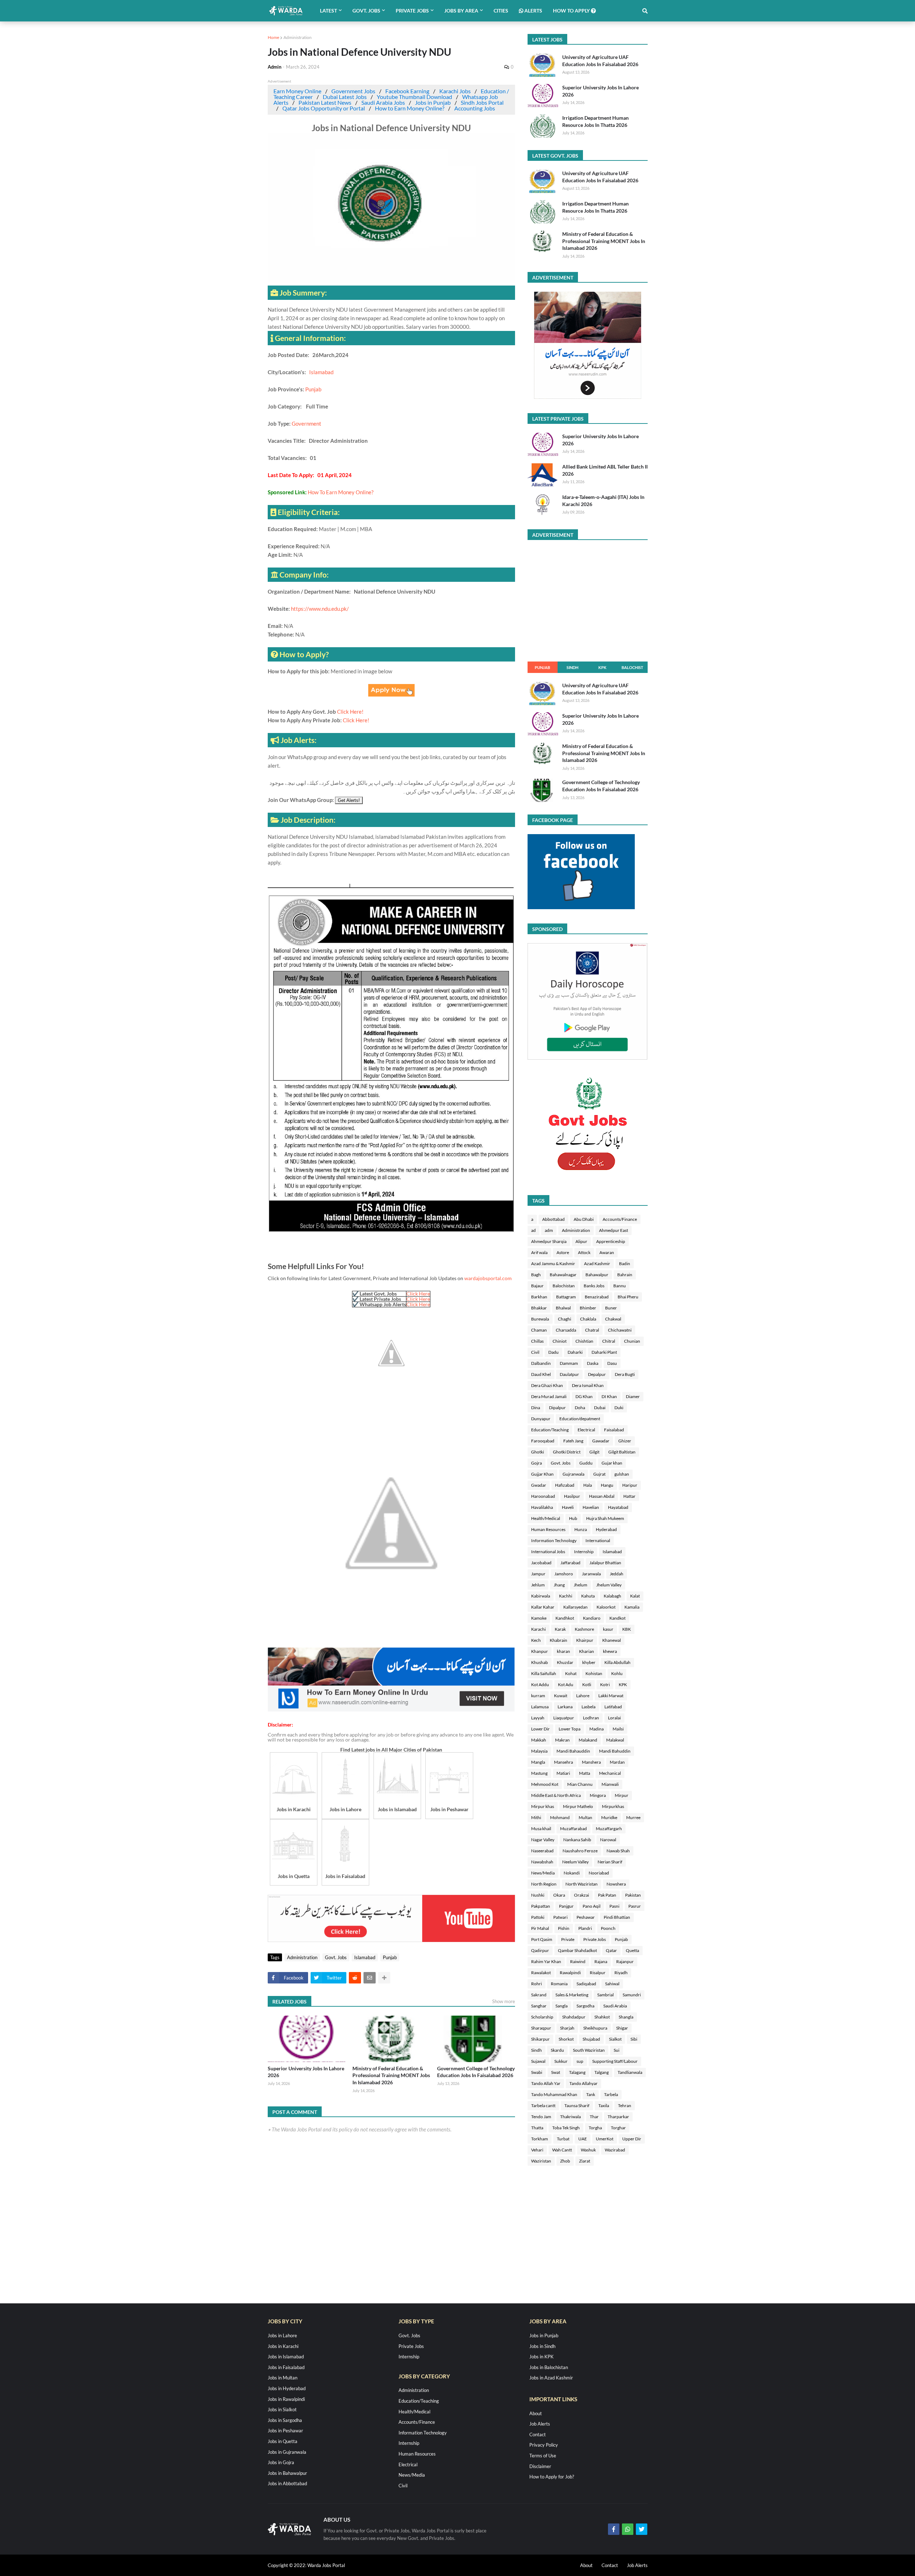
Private (568, 1939)
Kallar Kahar (543, 1607)
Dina (536, 1408)
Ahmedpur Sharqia (549, 1241)
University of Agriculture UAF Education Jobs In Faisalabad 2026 (600, 61)
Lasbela (588, 1707)
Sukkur (561, 2061)
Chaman (539, 1330)
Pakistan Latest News (325, 102)
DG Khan (584, 1396)
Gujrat (599, 1474)
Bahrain (625, 1275)
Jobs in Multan (283, 2378)
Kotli (587, 1685)
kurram (538, 1696)
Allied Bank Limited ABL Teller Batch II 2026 (605, 470)
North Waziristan (582, 1884)
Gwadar (539, 1485)
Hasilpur (572, 1496)
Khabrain (558, 1640)
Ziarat (585, 2161)
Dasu (612, 1363)
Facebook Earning (407, 91)
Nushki (538, 1895)
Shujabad (591, 2039)
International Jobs (548, 1552)
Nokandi (572, 1873)
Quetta (632, 1950)
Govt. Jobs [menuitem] (366, 11)
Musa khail (541, 1829)
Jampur (538, 1574)
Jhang (559, 1585)
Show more (504, 2001)
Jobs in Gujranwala (287, 2452)
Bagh (536, 1275)
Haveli (568, 1507)
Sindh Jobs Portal (482, 102)
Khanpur (540, 1651)
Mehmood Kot (545, 1784)
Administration (298, 37)
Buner (611, 1308)
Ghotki (538, 1452)
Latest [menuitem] (328, 11)
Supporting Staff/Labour (615, 2061)
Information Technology (554, 1540)
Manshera (591, 1762)
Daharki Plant (604, 1352)
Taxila (604, 2106)
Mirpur (622, 1795)
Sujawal (538, 2061)
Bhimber (588, 1308)
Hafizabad (565, 1485)
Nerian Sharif (610, 1862)
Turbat (563, 2139)
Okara (559, 1895)
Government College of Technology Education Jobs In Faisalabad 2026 (476, 2072)
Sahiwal (612, 1984)
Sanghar (539, 2006)
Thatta (537, 2128)
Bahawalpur (597, 1275)
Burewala (540, 1319)
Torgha (595, 2128)
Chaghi (565, 1319)
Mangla (538, 1762)
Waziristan (541, 2161)
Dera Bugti (625, 1374)
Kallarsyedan (575, 1607)
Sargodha (585, 2006)
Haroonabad (543, 1496)
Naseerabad (542, 1851)
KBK (627, 1629)
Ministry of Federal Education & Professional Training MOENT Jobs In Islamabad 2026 (391, 2075)
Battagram (566, 1297)
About (536, 2413)
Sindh (572, 667)
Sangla (562, 2006)
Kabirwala (541, 1596)
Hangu (607, 1485)
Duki (619, 1408)
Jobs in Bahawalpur (287, 2473)
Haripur (630, 1485)
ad (533, 1230)
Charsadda (566, 1330)
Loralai (614, 1718)
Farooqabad (543, 1441)
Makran (562, 1740)
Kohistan (594, 1673)
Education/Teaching (550, 1430)
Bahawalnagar (563, 1275)
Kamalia (632, 1607)
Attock (584, 1252)
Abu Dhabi (584, 1219)
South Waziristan (589, 2050)
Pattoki (538, 1917)
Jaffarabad (570, 1563)
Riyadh (621, 1973)
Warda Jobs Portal (326, 2565)
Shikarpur (540, 2039)
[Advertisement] (391, 1710)
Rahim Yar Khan (546, 1961)
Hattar (629, 1496)
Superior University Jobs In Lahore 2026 (306, 2072)
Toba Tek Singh (566, 2128)
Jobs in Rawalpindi (286, 2399)
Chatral (592, 1330)
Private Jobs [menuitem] (412, 11)
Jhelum (580, 1585)
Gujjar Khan (542, 1474)
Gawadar (601, 1441)
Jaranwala (591, 1574)
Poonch (608, 1928)
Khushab (540, 1662)
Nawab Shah (618, 1851)
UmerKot (605, 2139)
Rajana (601, 1961)
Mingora (598, 1795)
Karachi (538, 1629)
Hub (573, 1518)
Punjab (313, 389)
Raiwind (578, 1961)
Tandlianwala (630, 2072)
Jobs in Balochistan (549, 2367)
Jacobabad (541, 1563)
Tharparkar (618, 2117)
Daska (593, 1363)
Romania (559, 1984)
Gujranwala (573, 1474)
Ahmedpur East (614, 1230)
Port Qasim (542, 1939)
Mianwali (610, 1784)
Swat (556, 2072)
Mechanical (610, 1773)
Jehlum (538, 1585)
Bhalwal (563, 1308)
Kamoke (539, 1618)
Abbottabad (553, 1219)
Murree (633, 1817)
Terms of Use (543, 2456)
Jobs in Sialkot (282, 2409)
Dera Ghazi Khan (547, 1385)
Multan (585, 1817)
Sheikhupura (595, 2028)
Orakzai (582, 1895)
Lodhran (591, 1718)
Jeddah (617, 1574)
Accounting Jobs (475, 108)
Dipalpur (557, 1408)
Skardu (557, 2050)
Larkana (565, 1707)
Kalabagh (612, 1596)
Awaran (607, 1252)
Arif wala (539, 1252)
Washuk (588, 2150)
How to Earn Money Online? (410, 108)
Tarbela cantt (543, 2106)
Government (306, 423)
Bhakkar (539, 1308)
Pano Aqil (592, 1906)
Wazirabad (615, 2150)
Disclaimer (540, 2466)
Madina (597, 1729)
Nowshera (616, 1884)
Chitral (609, 1341)
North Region (544, 1884)
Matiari (563, 1773)
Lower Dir (540, 1729)
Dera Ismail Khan (588, 1385)
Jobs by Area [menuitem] (461, 11)
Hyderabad (606, 1529)
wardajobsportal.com (488, 1278)
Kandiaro (592, 1618)
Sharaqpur (541, 2028)
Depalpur (597, 1374)
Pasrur (635, 1906)
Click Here (418, 1294)
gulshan (622, 1474)
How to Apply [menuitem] (572, 11)
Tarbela (611, 2094)
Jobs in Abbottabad (287, 2483)
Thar (594, 2117)
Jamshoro (564, 1574)
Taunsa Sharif (577, 2106)
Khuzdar (565, 1662)
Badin (625, 1264)
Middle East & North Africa (556, 1795)
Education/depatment (580, 1419)
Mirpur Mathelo (578, 1806)
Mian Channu (580, 1784)
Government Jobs (353, 91)
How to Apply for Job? (552, 2477)
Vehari (537, 2150)
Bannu (620, 1286)
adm (549, 1230)
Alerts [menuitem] (533, 11)
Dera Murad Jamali (549, 1396)
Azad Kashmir (597, 1264)
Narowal (608, 1840)
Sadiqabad (586, 1984)
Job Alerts (540, 2424)
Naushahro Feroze (580, 1851)
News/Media (543, 1873)
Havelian (591, 1507)
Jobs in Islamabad (286, 2357)
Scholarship (542, 2017)
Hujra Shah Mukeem (605, 1518)
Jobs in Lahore (282, 2335)
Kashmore (584, 1629)
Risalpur (598, 1973)
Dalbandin (541, 1363)
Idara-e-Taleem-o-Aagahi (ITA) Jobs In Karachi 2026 (603, 501)
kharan (563, 1651)
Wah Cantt (562, 2150)
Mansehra (563, 1762)
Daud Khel (541, 1374)
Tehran (625, 2106)
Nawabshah (542, 1862)
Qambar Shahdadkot (577, 1950)
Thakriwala (570, 2117)
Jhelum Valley (609, 1585)
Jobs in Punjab (433, 102)
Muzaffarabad (573, 1829)
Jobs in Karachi (283, 2346)
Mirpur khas (543, 1806)
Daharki (575, 1352)
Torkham (540, 2139)
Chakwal (613, 1319)
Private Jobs (595, 1939)
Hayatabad (618, 1507)
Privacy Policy (544, 2445)
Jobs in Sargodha (285, 2420)
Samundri (632, 1995)
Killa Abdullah (617, 1662)
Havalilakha (542, 1507)
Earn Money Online (297, 91)
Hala (588, 1485)
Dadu (553, 1352)
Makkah (539, 1740)
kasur (608, 1629)
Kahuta (588, 1596)
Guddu (586, 1463)
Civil (535, 1352)
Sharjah (567, 2028)
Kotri (605, 1685)
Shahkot (602, 2017)
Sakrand (539, 1995)
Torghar (618, 2128)
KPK (602, 667)
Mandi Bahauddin (573, 1751)
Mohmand (560, 1817)
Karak (560, 1629)
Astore (563, 1252)
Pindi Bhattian (617, 1917)
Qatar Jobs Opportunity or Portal (324, 108)
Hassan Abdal (602, 1496)
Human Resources (548, 1529)
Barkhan (539, 1297)
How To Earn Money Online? (341, 492)
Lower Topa (570, 1729)
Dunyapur (541, 1419)
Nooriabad (599, 1873)
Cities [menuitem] (501, 11)
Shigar (622, 2028)
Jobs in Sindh (542, 2346)
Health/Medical (546, 1518)
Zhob (565, 2161)
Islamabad (321, 372)
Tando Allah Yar (546, 2083)
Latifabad (613, 1707)
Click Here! (350, 712)
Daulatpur (569, 1374)
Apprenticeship (611, 1241)
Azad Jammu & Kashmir (553, 1264)
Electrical (586, 1430)
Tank (591, 2094)
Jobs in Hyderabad (287, 2388)
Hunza (581, 1529)
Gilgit (594, 1452)
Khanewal (612, 1640)
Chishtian (584, 1341)
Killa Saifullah (544, 1673)
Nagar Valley (543, 1840)
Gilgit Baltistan (622, 1452)
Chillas (537, 1341)
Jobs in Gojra (281, 2462)
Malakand (588, 1740)
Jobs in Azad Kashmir (551, 2378)
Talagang (577, 2072)
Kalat (635, 1596)
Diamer (633, 1396)
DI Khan (609, 1396)
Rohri (536, 1984)
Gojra (536, 1463)
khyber (589, 1662)
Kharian (587, 1651)
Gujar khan (612, 1463)
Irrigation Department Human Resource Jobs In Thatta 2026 (595, 121)
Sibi (634, 2039)
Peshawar (586, 1917)
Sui (617, 2050)
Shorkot (566, 2039)
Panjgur (566, 1906)
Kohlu (617, 1673)
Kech (536, 1640)
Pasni (614, 1906)
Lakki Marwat (611, 1696)
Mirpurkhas (613, 1806)
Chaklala (588, 1319)
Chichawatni (620, 1330)
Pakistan (633, 1895)
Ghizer (625, 1441)
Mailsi (618, 1729)
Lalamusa (540, 1707)
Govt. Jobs (336, 1957)
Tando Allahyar (583, 2083)
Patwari (560, 1917)
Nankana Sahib (577, 1840)
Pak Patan (607, 1895)
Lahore (583, 1696)
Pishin (564, 1928)
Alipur (581, 1241)
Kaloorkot (606, 1607)
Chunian (632, 1341)
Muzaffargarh (609, 1829)
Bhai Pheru (628, 1297)
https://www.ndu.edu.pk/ (320, 609)
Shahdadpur (574, 2017)
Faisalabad (614, 1430)
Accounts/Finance (620, 1219)
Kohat (571, 1673)
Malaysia (539, 1751)
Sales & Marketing (572, 1995)
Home (273, 37)
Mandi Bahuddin (615, 1751)
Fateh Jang (573, 1441)
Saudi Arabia (615, 2006)
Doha (580, 1408)
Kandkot (617, 1618)
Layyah (538, 1718)
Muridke (609, 1817)
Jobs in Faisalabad (286, 2367)
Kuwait (561, 1696)
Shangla (626, 2017)
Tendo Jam (541, 2117)
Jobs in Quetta (283, 2441)
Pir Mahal (540, 1928)
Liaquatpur (564, 1718)
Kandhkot (565, 1618)
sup (580, 2061)
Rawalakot (541, 1973)
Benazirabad (597, 1297)
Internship (584, 1552)
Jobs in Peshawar (285, 2431)
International (598, 1540)
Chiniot (560, 1341)
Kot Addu (540, 1685)
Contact (538, 2434)
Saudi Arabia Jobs (383, 102)
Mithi (536, 1817)
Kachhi (566, 1596)
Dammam (569, 1363)
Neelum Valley (575, 1862)
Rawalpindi (570, 1973)
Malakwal (615, 1740)
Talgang (602, 2072)
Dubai (600, 1408)
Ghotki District (567, 1452)
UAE (583, 2139)
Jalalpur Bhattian (605, 1563)
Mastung (539, 1773)
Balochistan (564, 1286)
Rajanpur (625, 1961)
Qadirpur (540, 1950)
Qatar (611, 1950)
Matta (585, 1773)
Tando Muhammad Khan (554, 2094)
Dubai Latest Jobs (345, 97)
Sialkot (615, 2039)
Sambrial (605, 1995)
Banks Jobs (594, 1286)
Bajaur (537, 1286)
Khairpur (585, 1640)
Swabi (537, 2072)
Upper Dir (632, 2139)
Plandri (585, 1928)
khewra (610, 1651)
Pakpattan (541, 1906)
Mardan (617, 1762)
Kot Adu (566, 1685)
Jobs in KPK (541, 2357)
